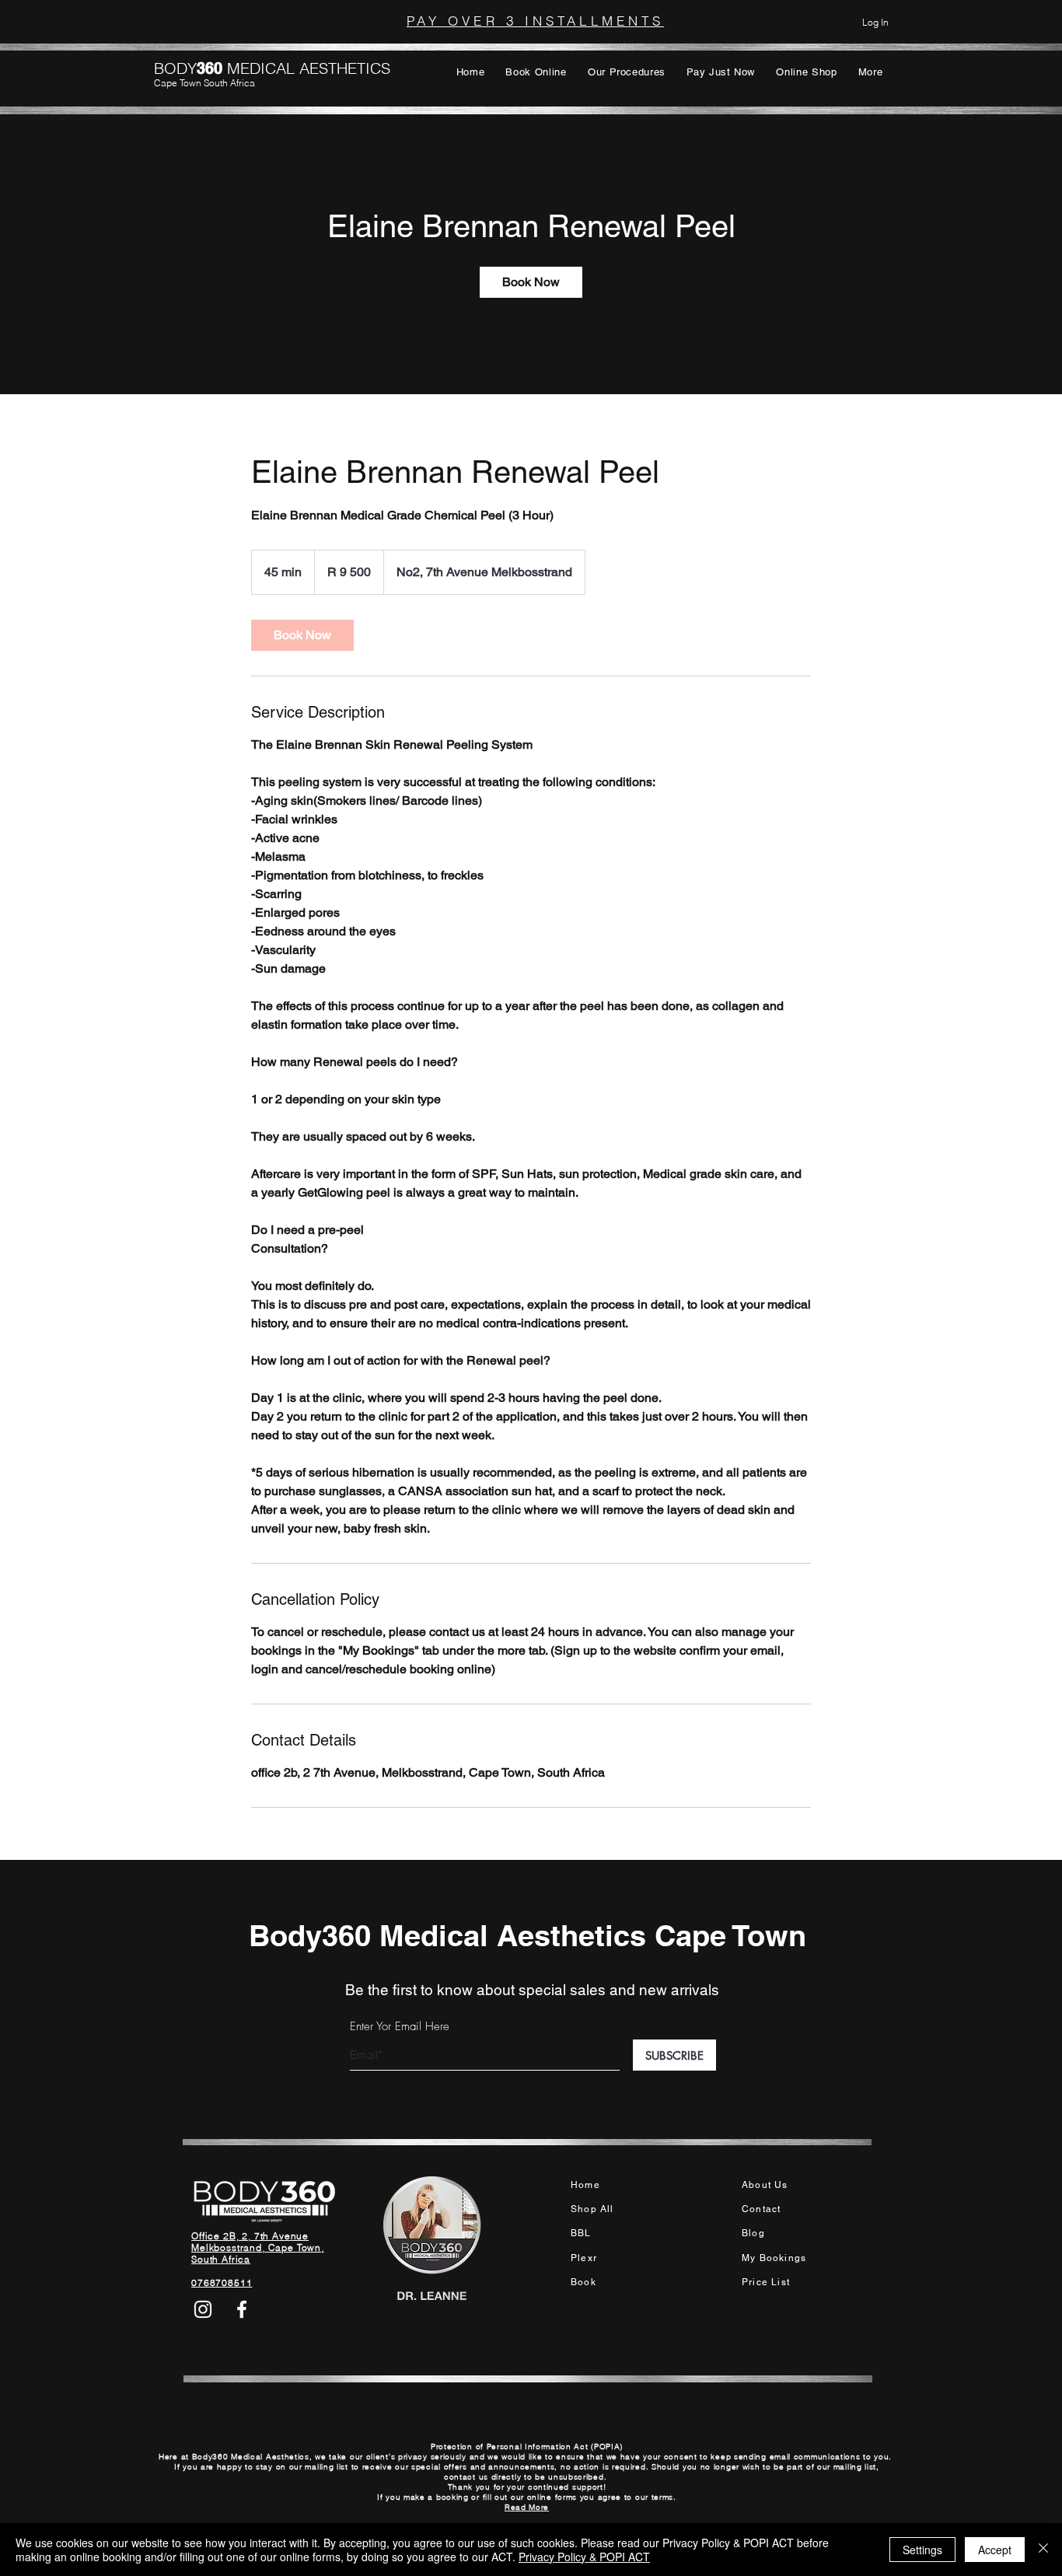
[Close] (1043, 2550)
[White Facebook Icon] (242, 2309)
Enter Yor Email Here (400, 2027)
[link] (531, 282)
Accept (995, 2550)
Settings (922, 2550)
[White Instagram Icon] (203, 2309)
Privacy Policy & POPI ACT (584, 2557)
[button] (536, 72)
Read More (527, 2507)
